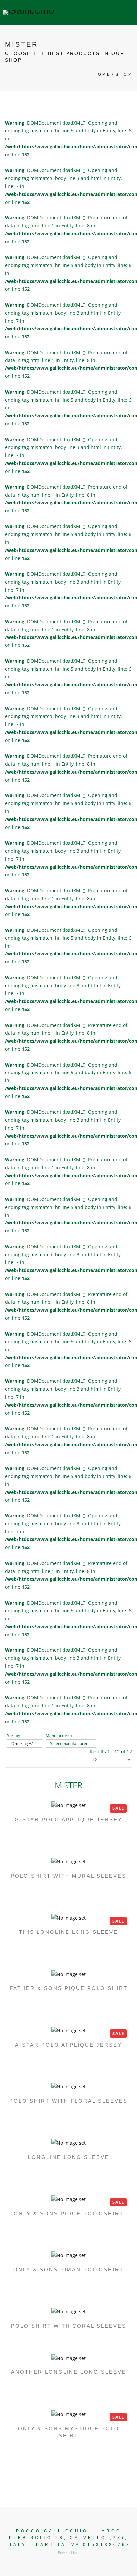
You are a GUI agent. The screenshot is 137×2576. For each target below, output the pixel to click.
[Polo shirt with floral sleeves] (68, 2086)
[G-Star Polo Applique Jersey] (68, 1805)
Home (102, 74)
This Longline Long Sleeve (68, 1932)
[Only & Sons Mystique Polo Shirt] (68, 2414)
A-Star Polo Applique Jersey (68, 2045)
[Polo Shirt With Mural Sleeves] (68, 1861)
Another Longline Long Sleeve (69, 2372)
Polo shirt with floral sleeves (68, 2101)
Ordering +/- (23, 1743)
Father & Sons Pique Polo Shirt (69, 1988)
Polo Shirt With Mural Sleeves (68, 1876)
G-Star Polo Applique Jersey (68, 1820)
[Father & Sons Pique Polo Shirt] (68, 1974)
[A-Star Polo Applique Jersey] (68, 2030)
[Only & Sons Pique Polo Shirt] (68, 2199)
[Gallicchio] (28, 12)
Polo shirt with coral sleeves (69, 2326)
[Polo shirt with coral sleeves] (68, 2311)
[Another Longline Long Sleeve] (68, 2357)
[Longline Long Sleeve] (68, 2143)
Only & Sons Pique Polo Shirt (69, 2213)
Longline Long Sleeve (69, 2157)
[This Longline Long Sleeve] (68, 1917)
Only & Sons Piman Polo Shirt (68, 2270)
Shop (124, 74)
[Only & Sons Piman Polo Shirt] (68, 2255)
